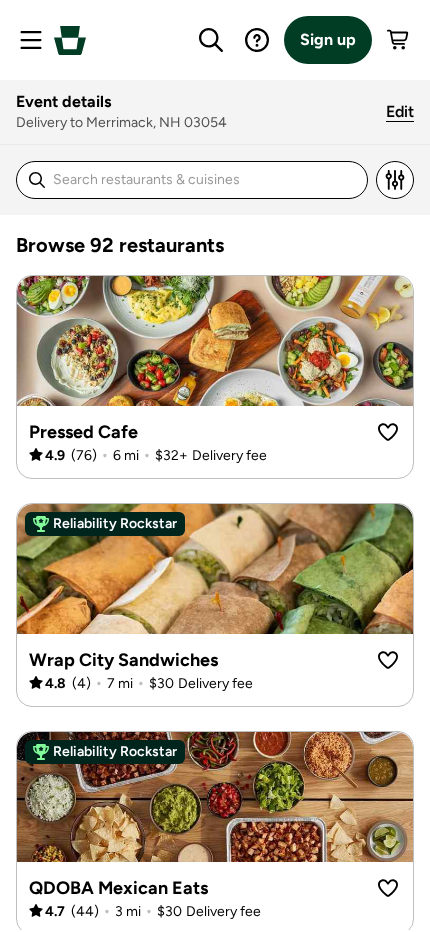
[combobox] (170, 180)
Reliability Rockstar (115, 523)
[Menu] (31, 40)
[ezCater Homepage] (70, 40)
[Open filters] (395, 180)
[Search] (211, 40)
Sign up (328, 39)
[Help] (257, 40)
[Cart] (399, 40)
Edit (400, 111)
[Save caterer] (388, 432)
